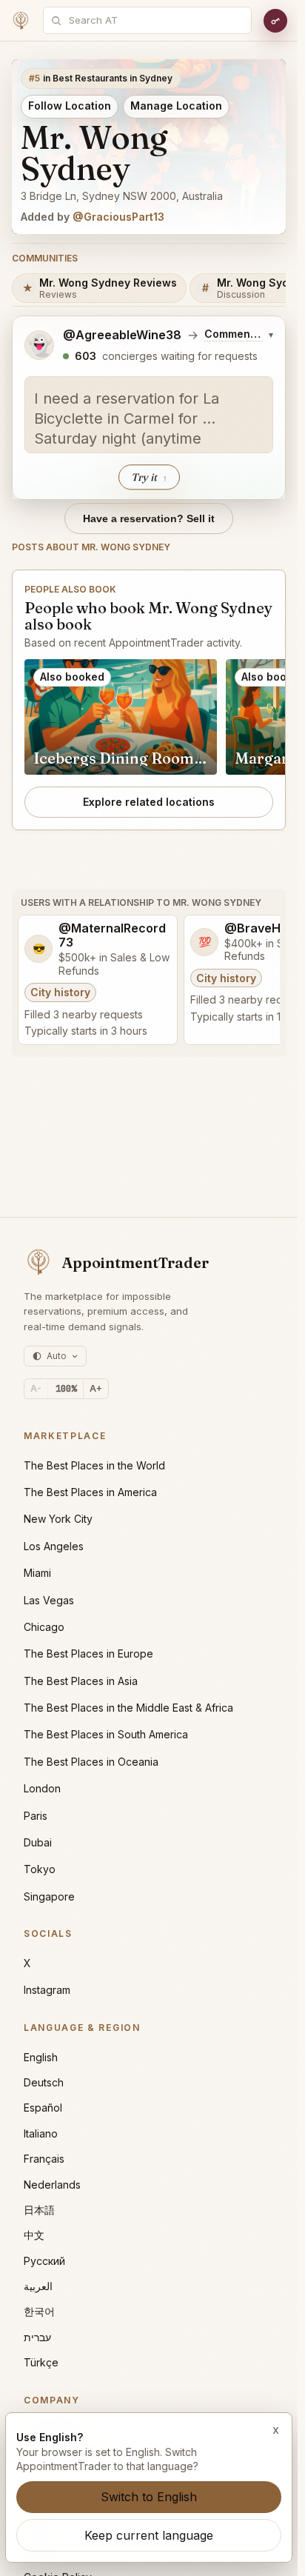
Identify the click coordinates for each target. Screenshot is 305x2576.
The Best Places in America (90, 1492)
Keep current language (149, 2535)
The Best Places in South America (106, 1734)
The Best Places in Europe (88, 1654)
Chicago (44, 1627)
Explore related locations (149, 802)
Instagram (47, 1990)
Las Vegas (49, 1600)
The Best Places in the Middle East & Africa (128, 1708)
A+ (96, 1388)
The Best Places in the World (94, 1465)
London (42, 1788)
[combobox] (155, 20)
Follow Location (70, 106)
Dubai (38, 1842)
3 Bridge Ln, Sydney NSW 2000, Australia (122, 196)
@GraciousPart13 (118, 217)
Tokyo (40, 1869)
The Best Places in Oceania (91, 1762)
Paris (36, 1816)
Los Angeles (54, 1546)
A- (36, 1388)
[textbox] (149, 415)
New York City (58, 1519)
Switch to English (149, 2497)
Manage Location (176, 106)
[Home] (21, 21)
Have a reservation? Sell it (149, 518)
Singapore (49, 1896)
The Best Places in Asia (81, 1681)
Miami (37, 1573)
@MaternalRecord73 (112, 935)
